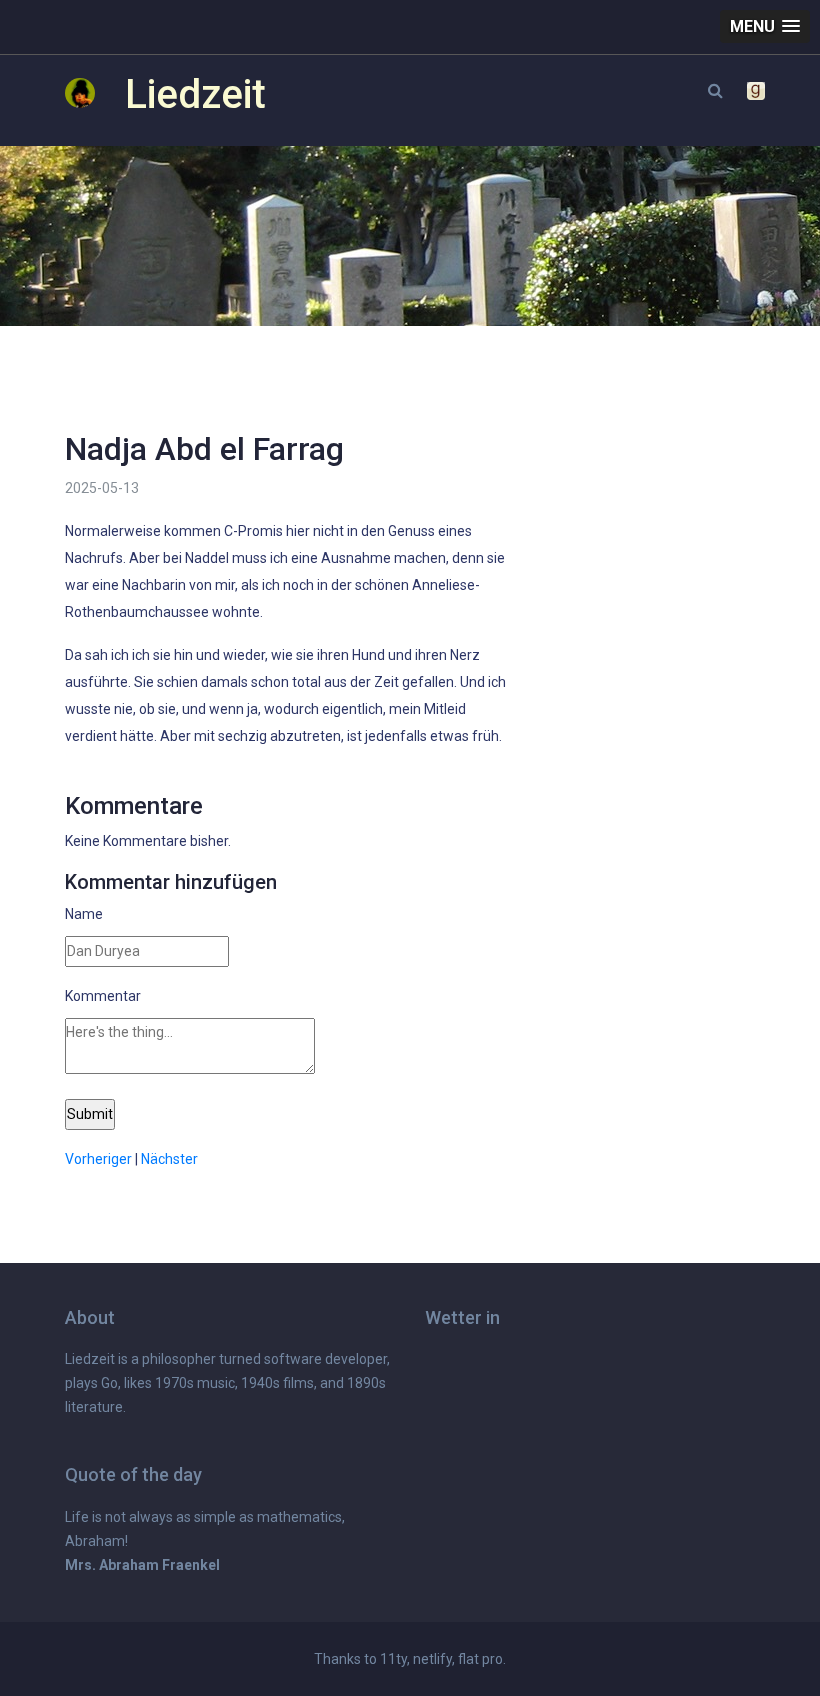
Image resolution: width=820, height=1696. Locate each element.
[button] (765, 26)
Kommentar (103, 996)
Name (84, 914)
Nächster (169, 1159)
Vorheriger (98, 1159)
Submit (90, 1114)
